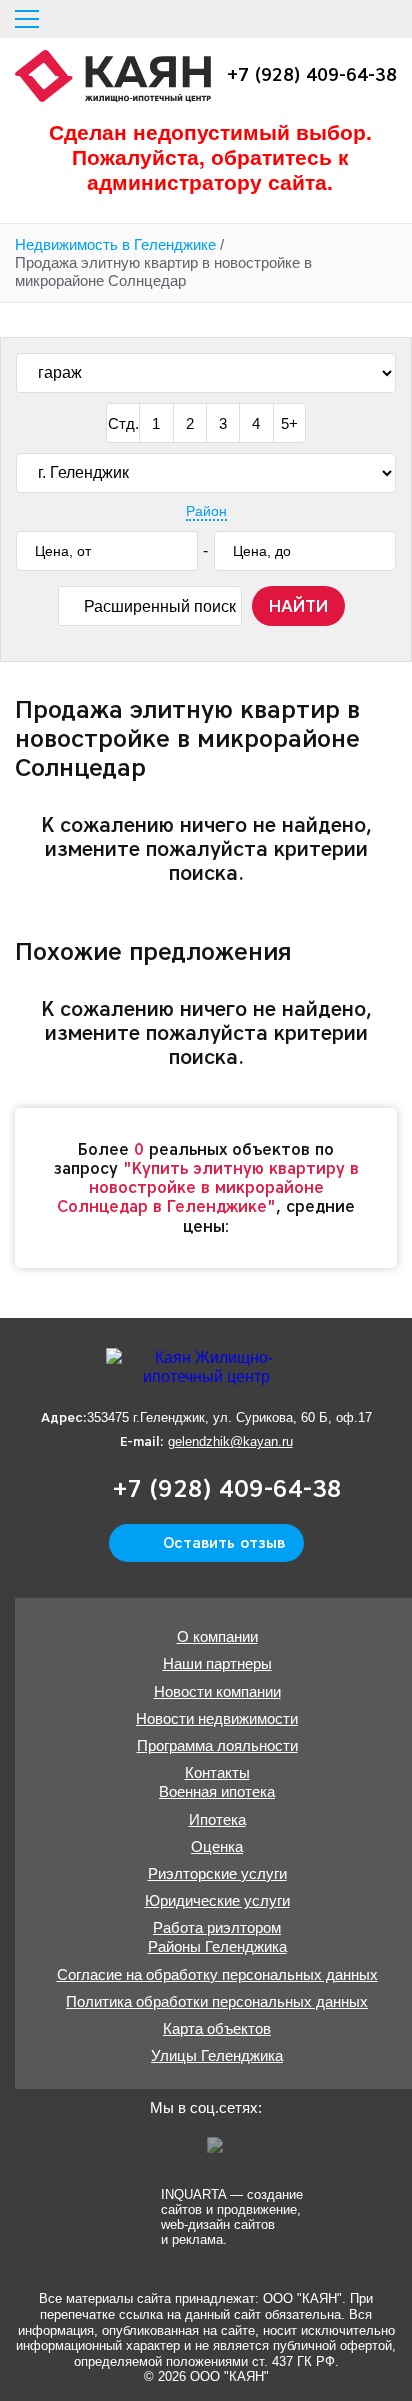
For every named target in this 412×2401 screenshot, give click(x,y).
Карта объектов (217, 2028)
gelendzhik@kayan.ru (230, 1441)
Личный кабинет (389, 19)
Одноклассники (146, 2152)
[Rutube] (222, 2152)
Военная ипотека (217, 1791)
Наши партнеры (217, 1663)
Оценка (217, 1846)
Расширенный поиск (160, 606)
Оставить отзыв (224, 1543)
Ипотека (217, 1819)
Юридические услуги (217, 1900)
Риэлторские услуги (217, 1873)
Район (206, 511)
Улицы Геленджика (217, 2055)
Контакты (217, 1772)
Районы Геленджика (217, 1946)
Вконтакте (184, 2152)
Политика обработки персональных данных (217, 2001)
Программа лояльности (217, 1745)
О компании (217, 1636)
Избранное (352, 19)
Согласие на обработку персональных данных (217, 1974)
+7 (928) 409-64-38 (312, 75)
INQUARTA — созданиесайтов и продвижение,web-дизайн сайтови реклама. (232, 2216)
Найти (298, 606)
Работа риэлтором (217, 1927)
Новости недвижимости (217, 1718)
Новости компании (217, 1691)
